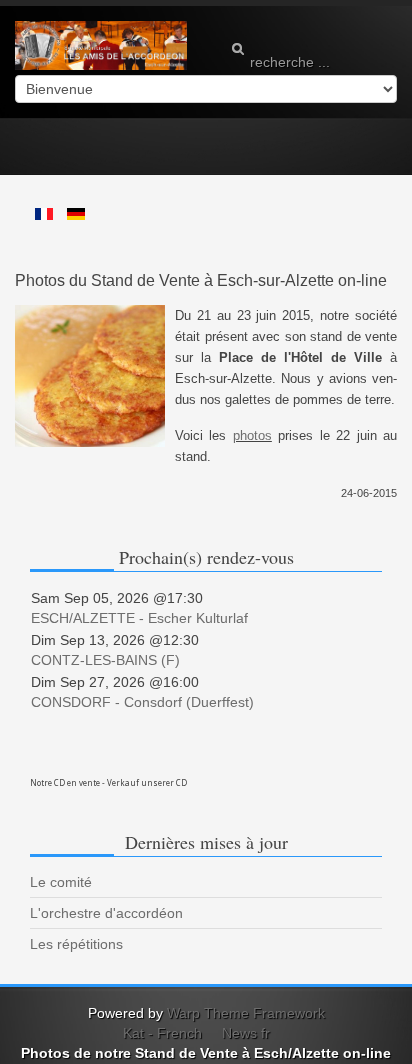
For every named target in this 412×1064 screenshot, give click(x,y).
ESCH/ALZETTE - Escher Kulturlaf (139, 618)
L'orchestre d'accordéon (106, 913)
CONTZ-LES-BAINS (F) (105, 660)
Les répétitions (76, 944)
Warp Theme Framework (246, 1013)
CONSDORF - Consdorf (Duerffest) (142, 702)
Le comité (61, 882)
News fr (246, 1033)
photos (252, 435)
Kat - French (162, 1033)
